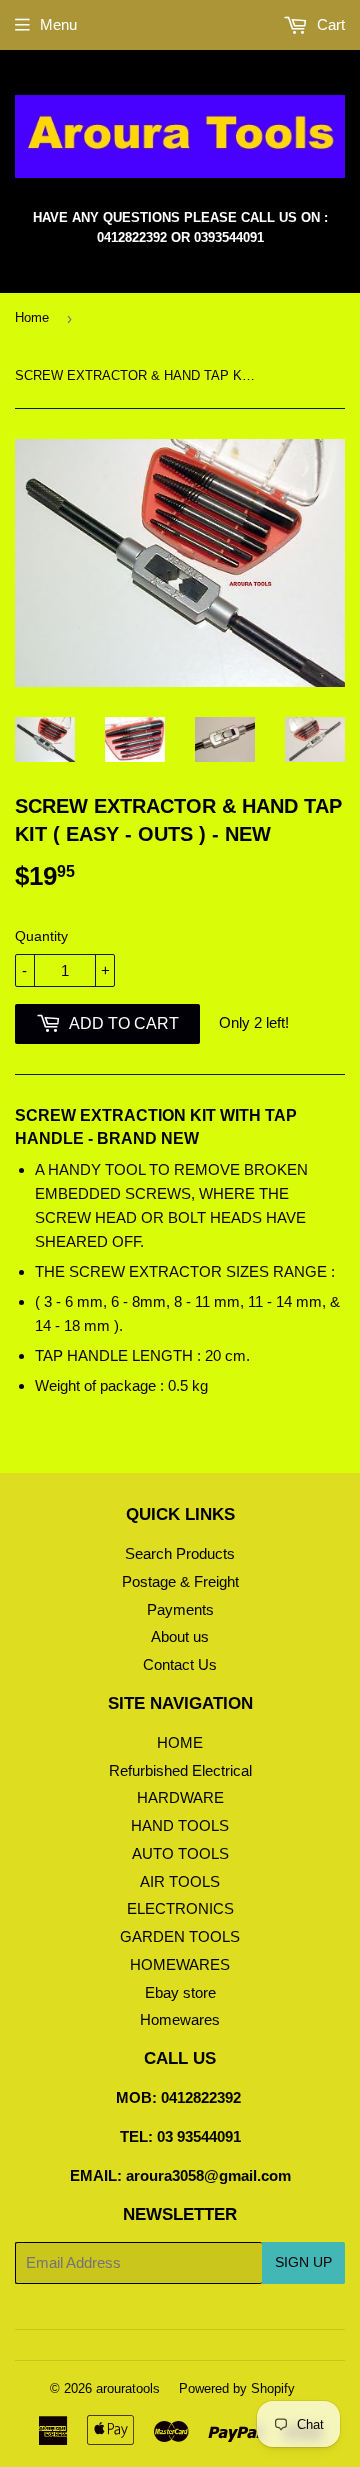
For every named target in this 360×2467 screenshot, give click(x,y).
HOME (180, 1742)
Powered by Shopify (237, 2388)
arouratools (128, 2388)
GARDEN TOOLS (180, 1936)
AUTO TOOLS (180, 1853)
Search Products (180, 1553)
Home (32, 317)
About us (180, 1636)
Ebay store (180, 1992)
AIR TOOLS (180, 1881)
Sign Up (303, 2262)
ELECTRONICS (180, 1908)
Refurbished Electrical (180, 1770)
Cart (329, 24)
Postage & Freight (180, 1581)
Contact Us (180, 1664)
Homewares (180, 2019)
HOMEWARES (180, 1964)
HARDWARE (180, 1797)
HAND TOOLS (180, 1825)
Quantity (41, 936)
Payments (180, 1609)
